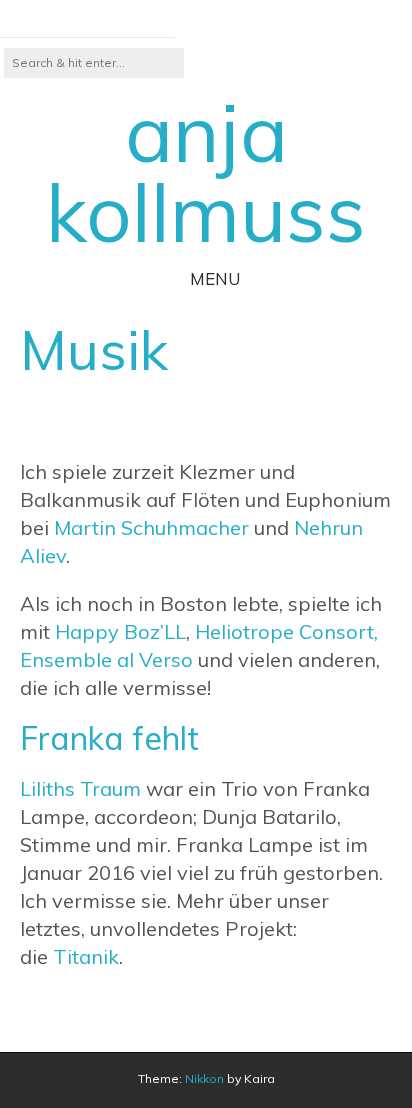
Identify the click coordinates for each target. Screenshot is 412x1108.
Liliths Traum (80, 788)
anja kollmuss (206, 172)
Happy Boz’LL (120, 631)
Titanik (86, 956)
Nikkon (204, 1078)
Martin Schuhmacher (151, 527)
